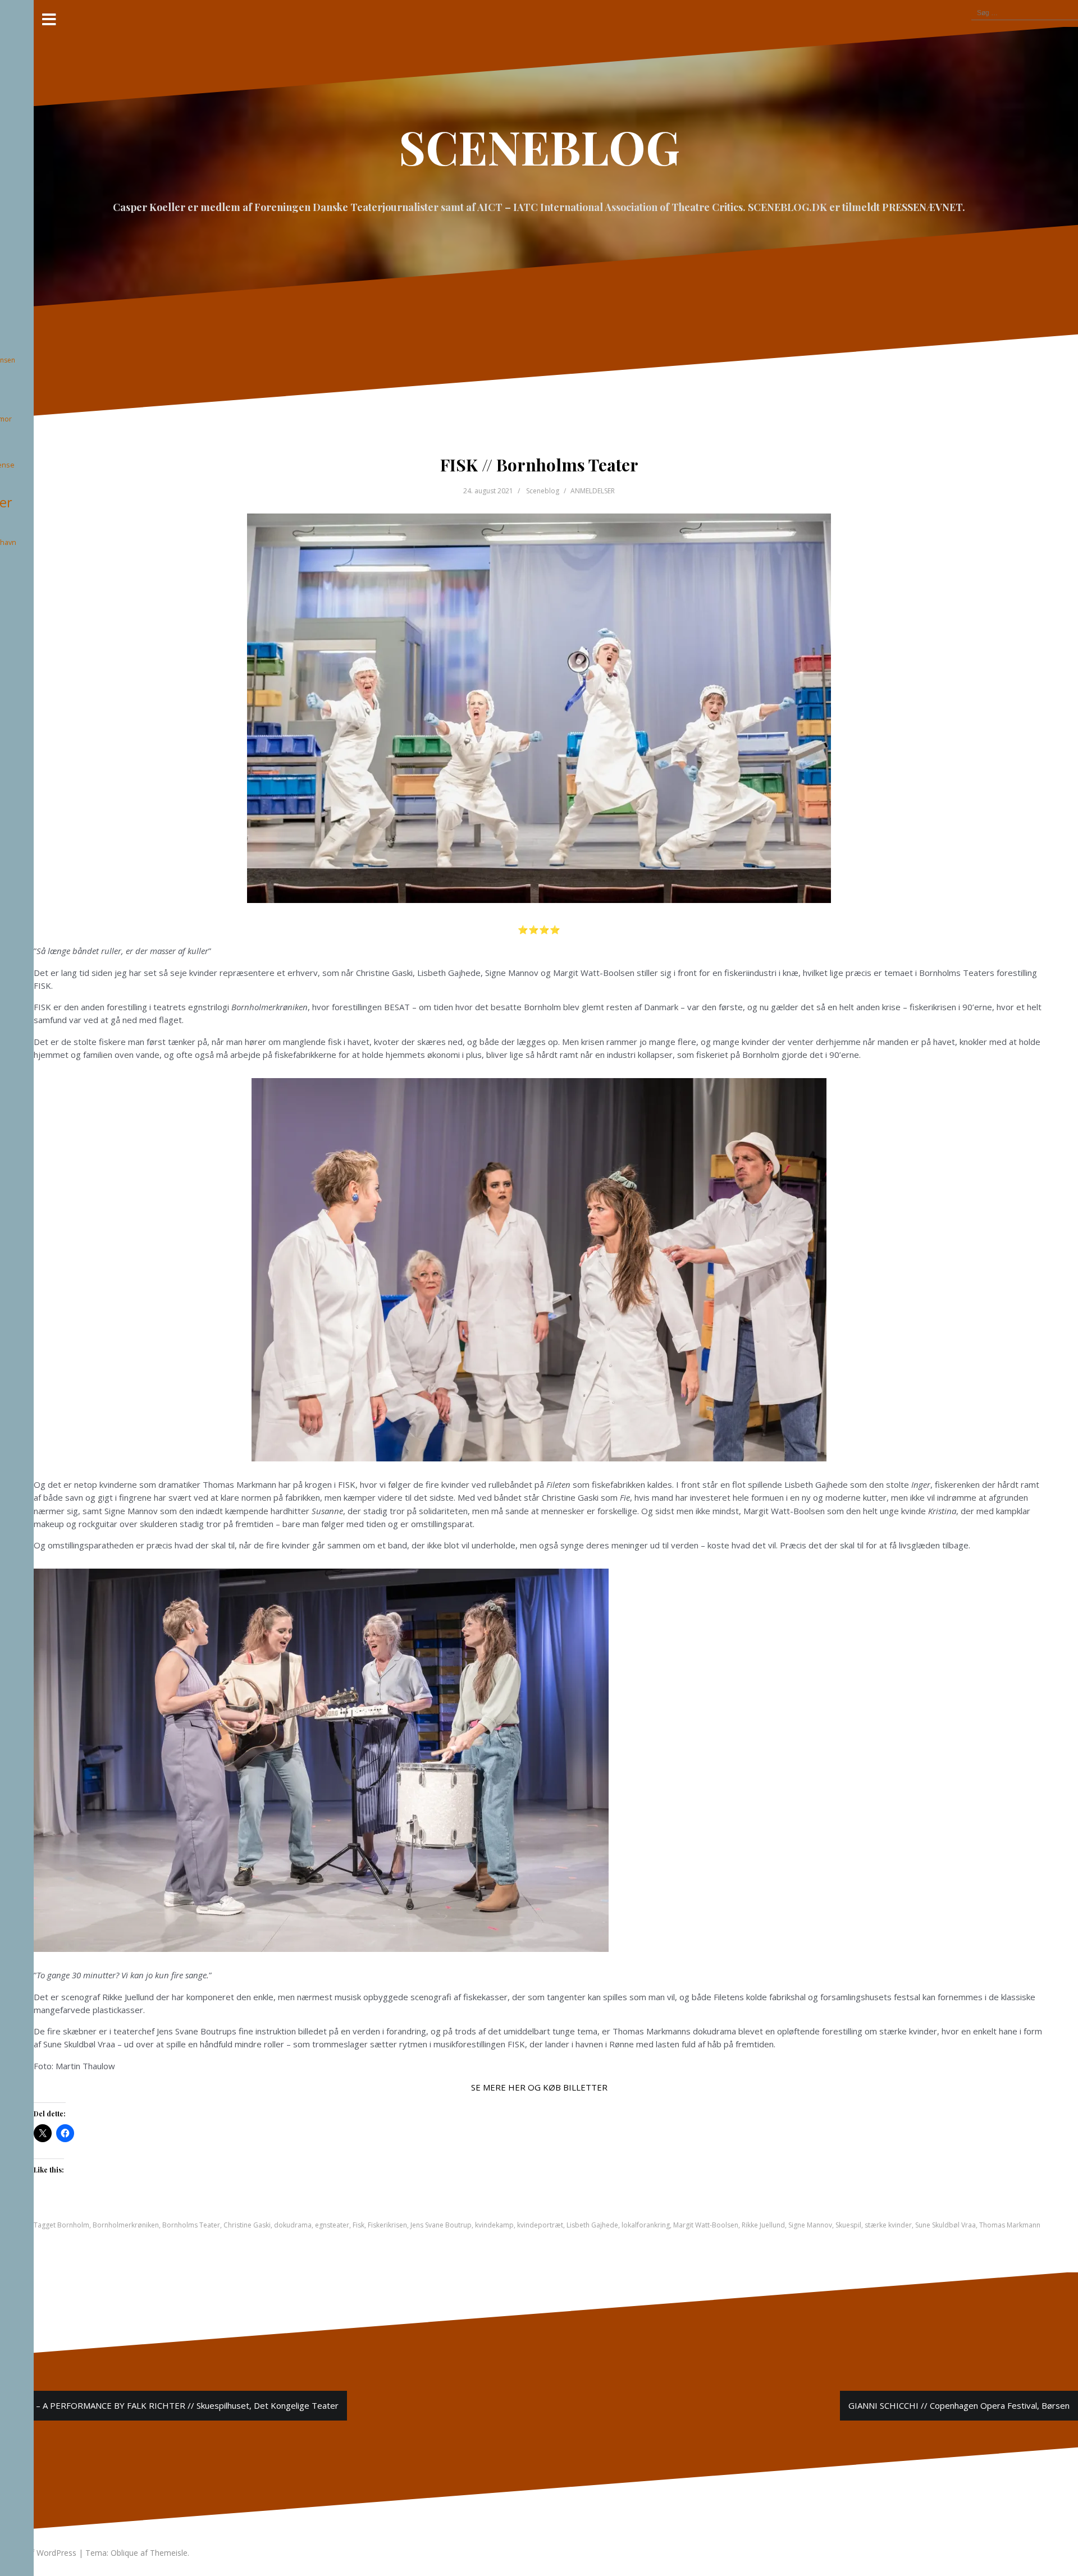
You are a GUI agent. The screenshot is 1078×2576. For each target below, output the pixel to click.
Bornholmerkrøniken (126, 2225)
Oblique (124, 2553)
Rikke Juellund (763, 2225)
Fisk (358, 2225)
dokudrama (293, 2225)
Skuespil (848, 2225)
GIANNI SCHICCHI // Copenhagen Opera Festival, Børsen (959, 2405)
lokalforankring (646, 2225)
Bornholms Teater (191, 2225)
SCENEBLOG (539, 146)
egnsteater (332, 2225)
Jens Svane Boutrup (441, 2225)
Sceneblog (543, 491)
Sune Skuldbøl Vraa (945, 2225)
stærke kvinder (888, 2225)
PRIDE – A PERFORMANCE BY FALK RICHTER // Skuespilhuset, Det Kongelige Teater (173, 2405)
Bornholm (73, 2225)
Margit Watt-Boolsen (706, 2225)
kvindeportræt (540, 2225)
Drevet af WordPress (38, 2553)
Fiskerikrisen (387, 2225)
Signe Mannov (810, 2225)
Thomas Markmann (1010, 2225)
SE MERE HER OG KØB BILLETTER (539, 2087)
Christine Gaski (247, 2225)
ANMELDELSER (593, 491)
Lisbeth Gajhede (592, 2225)
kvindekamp (494, 2225)
